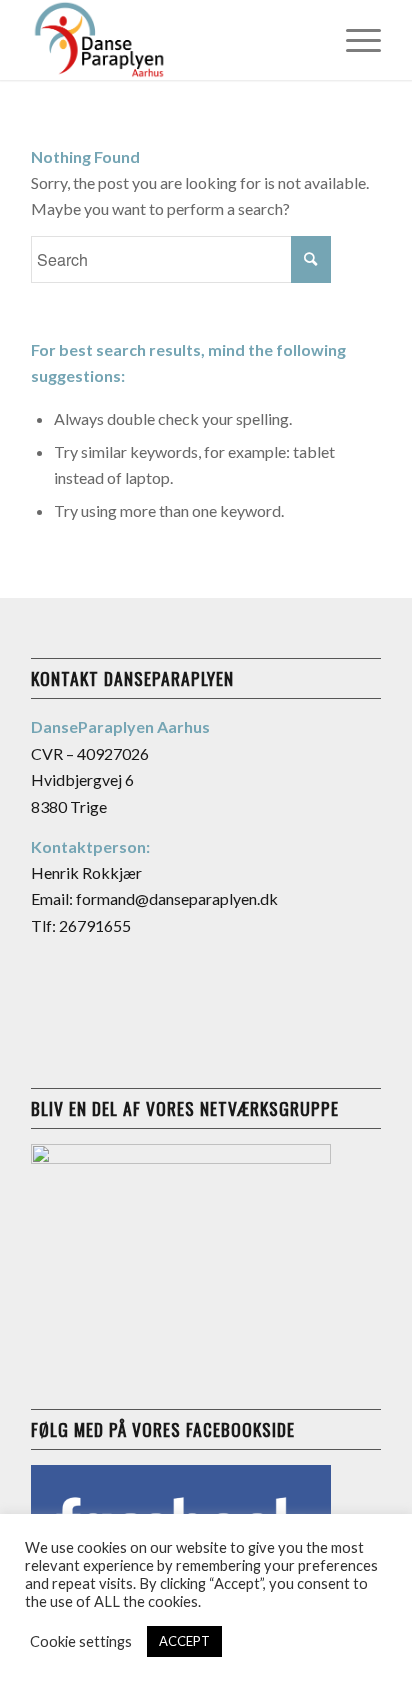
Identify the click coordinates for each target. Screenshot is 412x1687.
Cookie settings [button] (81, 1641)
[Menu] (353, 40)
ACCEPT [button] (184, 1641)
